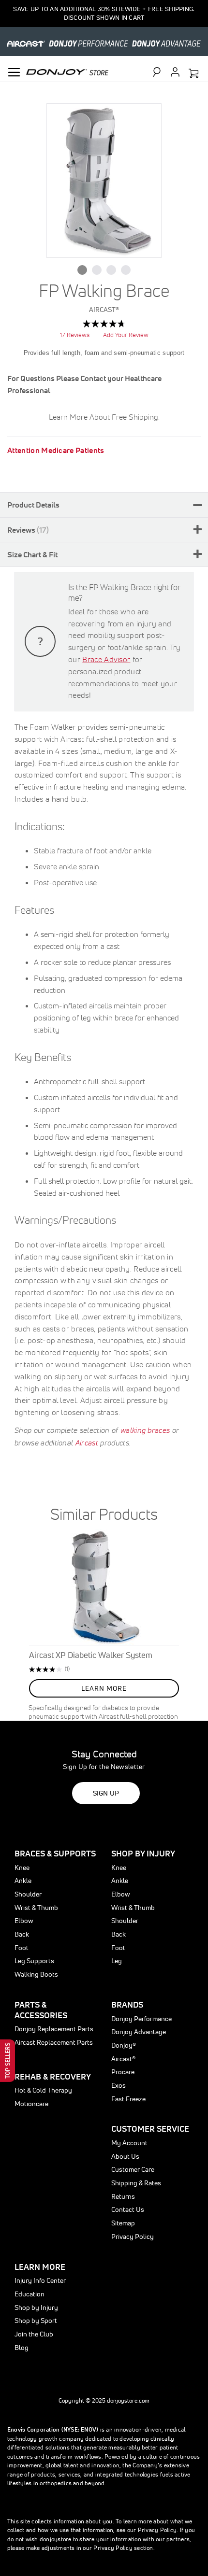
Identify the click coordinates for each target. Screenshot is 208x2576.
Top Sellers (7, 2061)
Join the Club (34, 2334)
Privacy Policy (133, 2236)
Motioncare (31, 2104)
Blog (22, 2348)
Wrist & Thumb (36, 1908)
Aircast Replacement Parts (54, 2042)
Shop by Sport (36, 2321)
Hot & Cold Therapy (43, 2090)
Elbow (24, 1921)
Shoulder (28, 1894)
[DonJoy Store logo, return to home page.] (67, 71)
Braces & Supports (55, 1853)
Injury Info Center (40, 2280)
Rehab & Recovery (53, 2076)
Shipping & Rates (136, 2183)
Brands (127, 2004)
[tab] (104, 505)
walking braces (145, 1430)
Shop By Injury (143, 1853)
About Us (125, 2156)
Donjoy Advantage (139, 2032)
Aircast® (123, 2059)
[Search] (161, 72)
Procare (123, 2072)
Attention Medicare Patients (56, 450)
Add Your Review (126, 335)
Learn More (40, 2267)
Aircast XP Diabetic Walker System (91, 1655)
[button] (82, 270)
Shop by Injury (36, 2307)
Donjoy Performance (141, 2019)
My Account (129, 2143)
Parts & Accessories (41, 2010)
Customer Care (133, 2169)
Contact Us (128, 2209)
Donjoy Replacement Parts (54, 2029)
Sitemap (123, 2223)
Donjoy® (124, 2045)
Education (30, 2294)
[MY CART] (193, 74)
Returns (123, 2196)
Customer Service (150, 2129)
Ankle (23, 1881)
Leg (117, 1961)
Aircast (87, 1443)
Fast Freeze (128, 2099)
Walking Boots (36, 1974)
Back (22, 1934)
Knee (22, 1868)
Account (175, 72)
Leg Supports (34, 1961)
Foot (22, 1948)
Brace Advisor (106, 659)
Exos (119, 2085)
